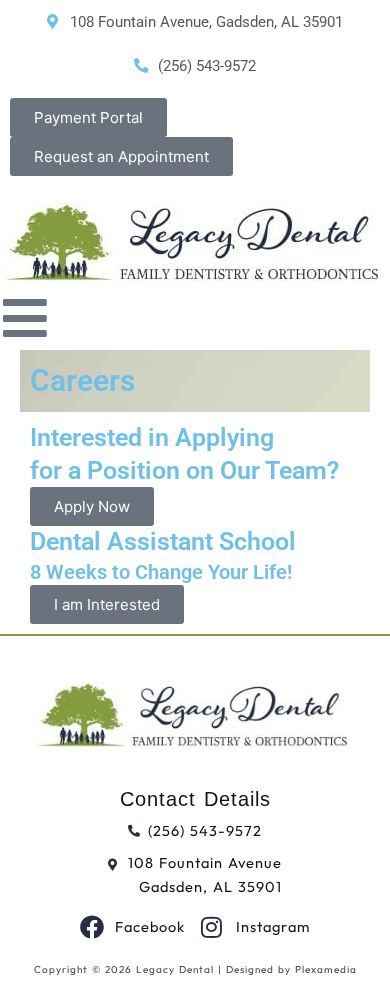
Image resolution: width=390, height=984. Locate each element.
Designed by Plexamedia (291, 969)
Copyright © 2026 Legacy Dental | (130, 969)
